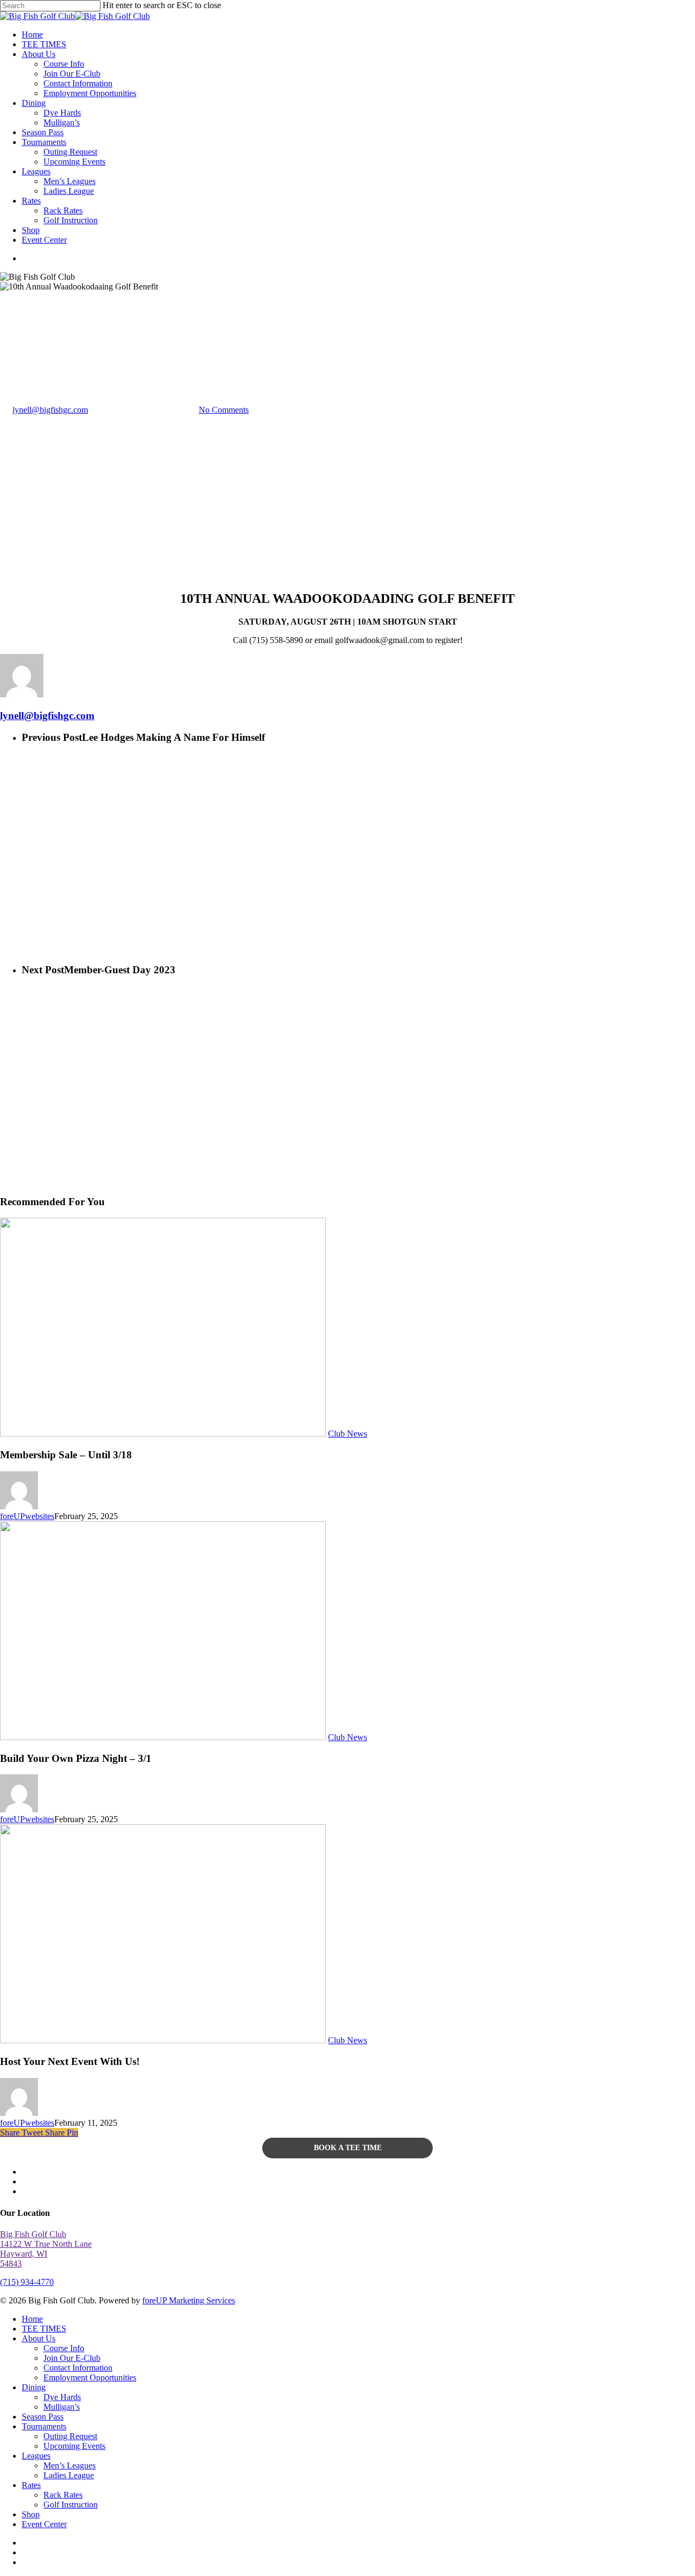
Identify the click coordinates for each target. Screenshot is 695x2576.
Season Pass (43, 2417)
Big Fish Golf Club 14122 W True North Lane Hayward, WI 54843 (46, 2249)
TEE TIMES (44, 2329)
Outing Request (70, 2436)
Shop (31, 2514)
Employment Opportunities (90, 2377)
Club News (20, 357)
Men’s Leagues (69, 2465)
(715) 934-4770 (27, 2282)
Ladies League (69, 2475)
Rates (31, 2485)
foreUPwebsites (27, 1516)
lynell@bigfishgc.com (50, 410)
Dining (34, 2387)
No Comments (224, 410)
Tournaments (44, 2426)
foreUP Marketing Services (189, 2300)
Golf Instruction (71, 2505)
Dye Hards (62, 2397)
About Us (39, 2338)
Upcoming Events (74, 2446)
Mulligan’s (62, 2407)
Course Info (64, 2348)
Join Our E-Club (72, 2358)
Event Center (44, 2524)
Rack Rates (63, 2495)
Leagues (36, 2456)
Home (32, 2319)
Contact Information (78, 2368)
